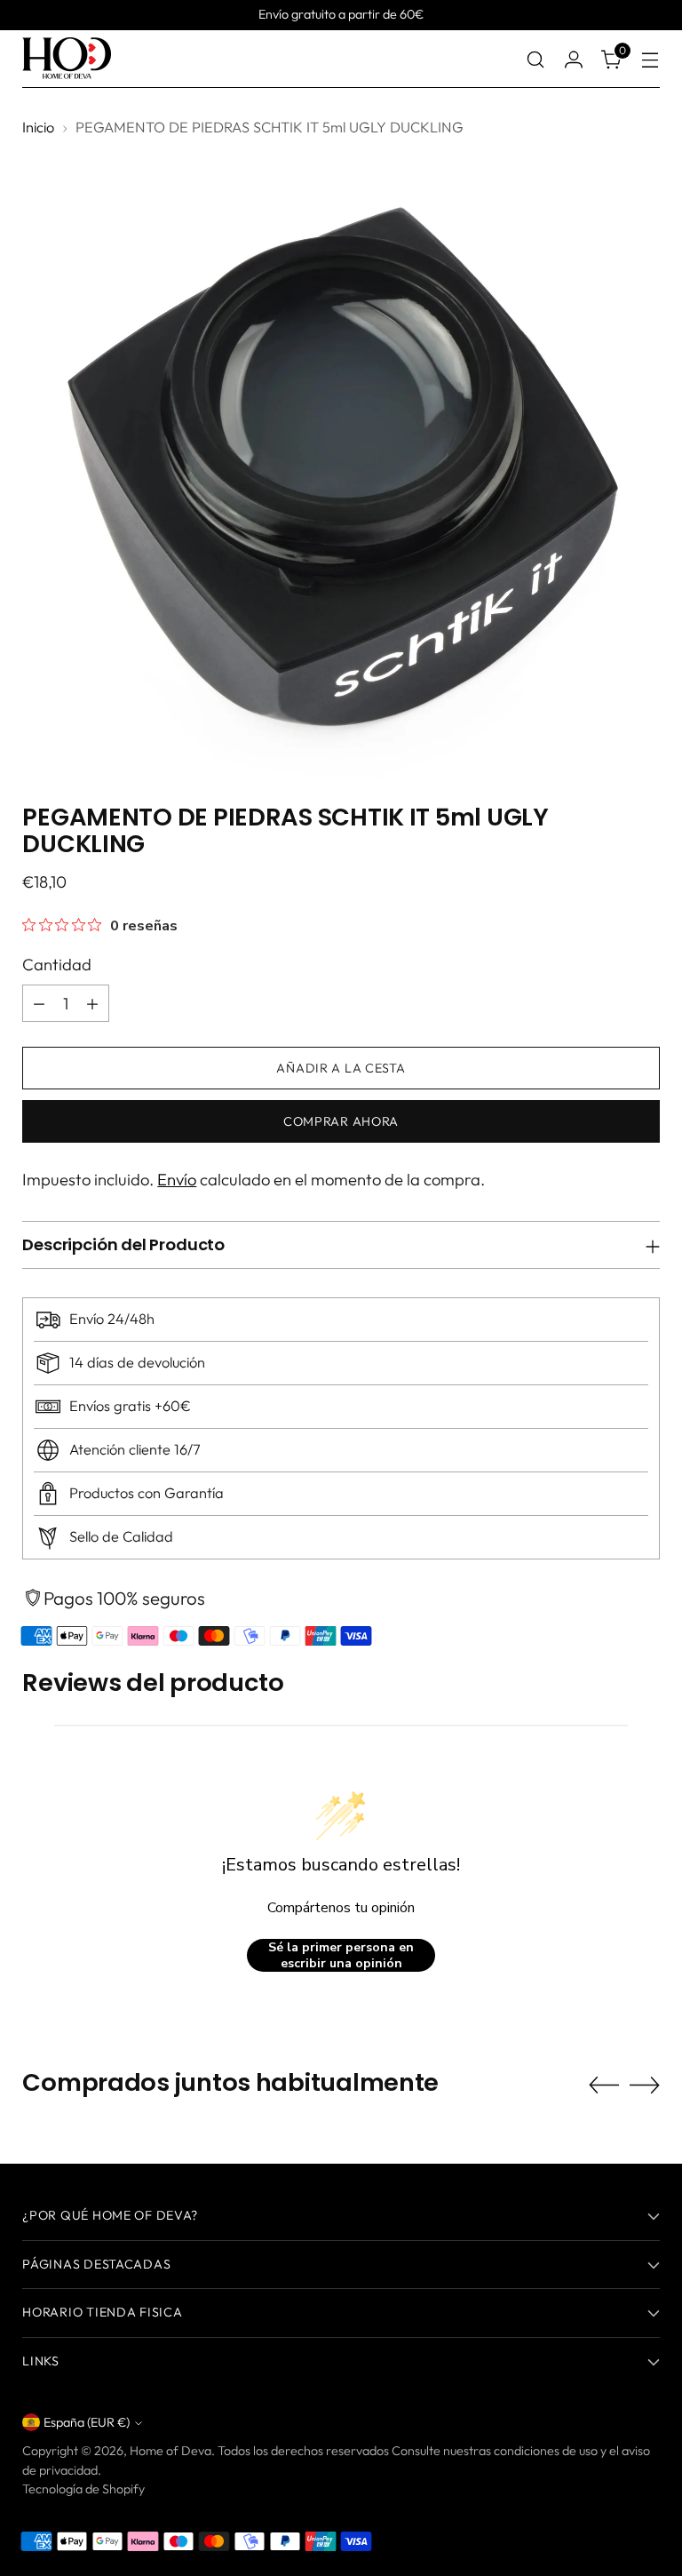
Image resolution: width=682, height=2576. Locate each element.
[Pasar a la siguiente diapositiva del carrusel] (645, 2085)
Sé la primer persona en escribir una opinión (341, 1955)
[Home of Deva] (67, 59)
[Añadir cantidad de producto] (92, 1003)
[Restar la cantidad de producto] (39, 1003)
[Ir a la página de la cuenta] (574, 59)
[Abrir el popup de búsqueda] (536, 59)
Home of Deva (170, 2451)
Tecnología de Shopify (83, 2489)
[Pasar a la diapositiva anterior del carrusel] (604, 2086)
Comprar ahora (341, 1121)
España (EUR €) (87, 2422)
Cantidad (57, 965)
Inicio (38, 127)
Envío (177, 1180)
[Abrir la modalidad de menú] (650, 59)
